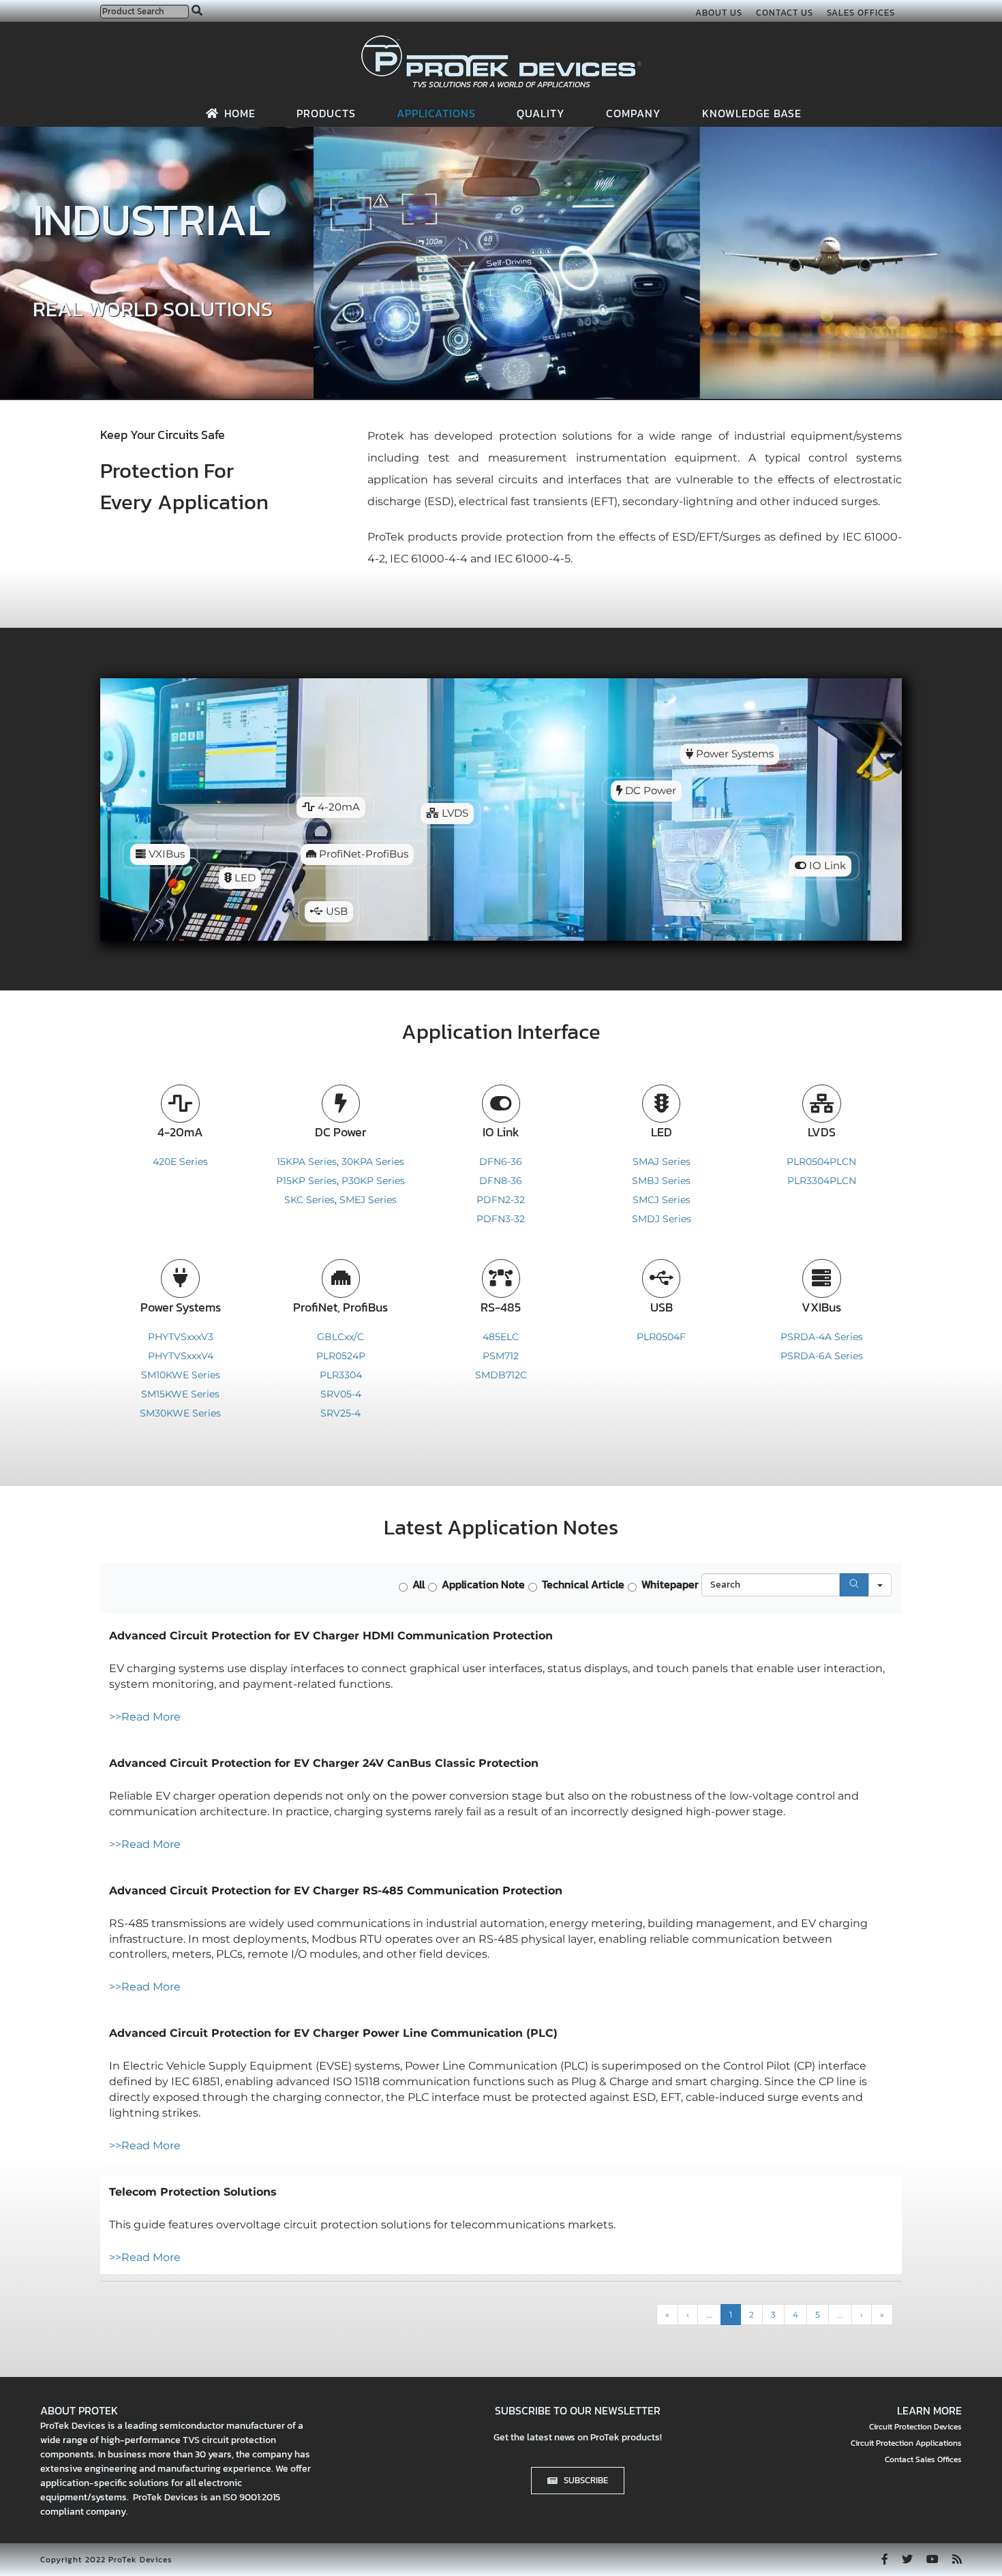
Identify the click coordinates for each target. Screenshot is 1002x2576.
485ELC (501, 1337)
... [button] (709, 2315)
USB (335, 911)
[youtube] (932, 2559)
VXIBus (165, 854)
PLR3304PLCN (822, 1181)
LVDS (454, 813)
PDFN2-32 (501, 1200)
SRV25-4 (340, 1413)
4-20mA (337, 807)
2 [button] (751, 2315)
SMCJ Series (662, 1200)
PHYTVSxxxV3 (181, 1337)
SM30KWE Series (180, 1413)
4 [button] (795, 2315)
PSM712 (501, 1356)
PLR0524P (341, 1356)
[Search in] (880, 1585)
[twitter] (907, 2559)
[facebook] (885, 2559)
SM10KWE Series (181, 1375)
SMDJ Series (662, 1219)
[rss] (957, 2559)
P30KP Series (373, 1181)
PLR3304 (341, 1375)
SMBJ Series (661, 1181)
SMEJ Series (368, 1200)
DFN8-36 (501, 1181)
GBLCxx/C (340, 1337)
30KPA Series (373, 1162)
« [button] (667, 2315)
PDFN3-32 (501, 1219)
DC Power (649, 791)
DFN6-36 (501, 1162)
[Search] (854, 1585)
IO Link (826, 866)
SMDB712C (501, 1375)
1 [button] (731, 2315)
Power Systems (733, 754)
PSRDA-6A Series (822, 1356)
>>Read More (145, 1717)
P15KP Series (306, 1181)
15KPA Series (307, 1162)
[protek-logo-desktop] (501, 41)
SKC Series (309, 1200)
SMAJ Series (662, 1162)
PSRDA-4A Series (822, 1337)
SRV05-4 (341, 1394)
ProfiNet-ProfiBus (362, 854)
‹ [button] (688, 2315)
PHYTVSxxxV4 (181, 1356)
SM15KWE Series (180, 1394)
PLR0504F (661, 1337)
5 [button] (818, 2315)
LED (244, 878)
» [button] (882, 2315)
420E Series (180, 1162)
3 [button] (773, 2315)
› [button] (862, 2315)
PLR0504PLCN (821, 1162)
